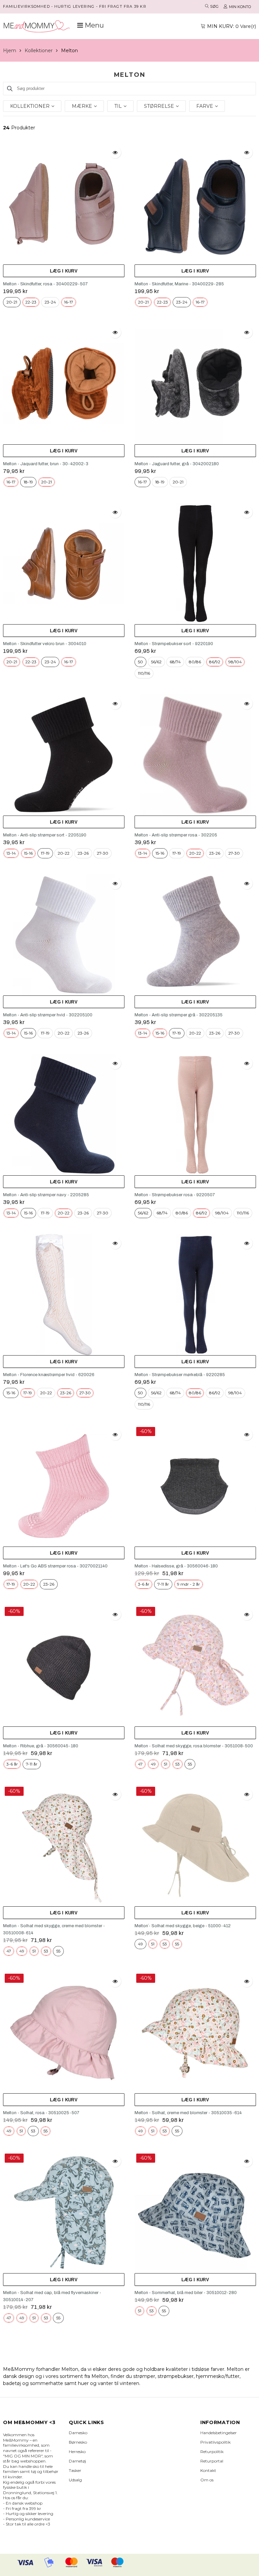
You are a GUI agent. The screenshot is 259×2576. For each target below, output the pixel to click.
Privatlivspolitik (215, 2442)
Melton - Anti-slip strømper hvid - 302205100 (48, 1015)
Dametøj (77, 2461)
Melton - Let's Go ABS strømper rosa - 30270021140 (55, 1566)
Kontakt (208, 2470)
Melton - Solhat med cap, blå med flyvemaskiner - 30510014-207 (52, 2296)
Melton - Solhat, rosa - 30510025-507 (41, 2113)
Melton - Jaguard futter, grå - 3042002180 (177, 464)
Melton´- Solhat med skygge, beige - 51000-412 (183, 1926)
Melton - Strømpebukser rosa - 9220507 (175, 1195)
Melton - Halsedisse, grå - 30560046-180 (176, 1566)
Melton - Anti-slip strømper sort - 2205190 (45, 835)
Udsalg (75, 2480)
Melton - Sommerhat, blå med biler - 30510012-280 (186, 2293)
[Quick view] (115, 152)
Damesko (78, 2433)
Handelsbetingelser (219, 2433)
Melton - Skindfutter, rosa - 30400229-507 (45, 284)
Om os (207, 2480)
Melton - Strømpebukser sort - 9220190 (174, 644)
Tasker (75, 2470)
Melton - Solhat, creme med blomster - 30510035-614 (188, 2113)
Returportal (212, 2461)
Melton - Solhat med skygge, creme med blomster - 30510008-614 (54, 1929)
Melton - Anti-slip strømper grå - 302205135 (179, 1015)
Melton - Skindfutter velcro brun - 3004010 (45, 644)
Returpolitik (212, 2452)
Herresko (77, 2452)
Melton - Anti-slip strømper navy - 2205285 (46, 1195)
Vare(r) (232, 26)
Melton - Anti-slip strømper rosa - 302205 (176, 835)
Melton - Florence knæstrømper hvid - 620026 (49, 1375)
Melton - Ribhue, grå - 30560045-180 (41, 1746)
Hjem (10, 51)
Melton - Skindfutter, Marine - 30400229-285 (179, 284)
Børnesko (78, 2442)
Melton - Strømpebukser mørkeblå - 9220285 (180, 1375)
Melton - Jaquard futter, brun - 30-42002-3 (46, 464)
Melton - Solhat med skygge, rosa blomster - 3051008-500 (194, 1746)
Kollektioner (39, 51)
